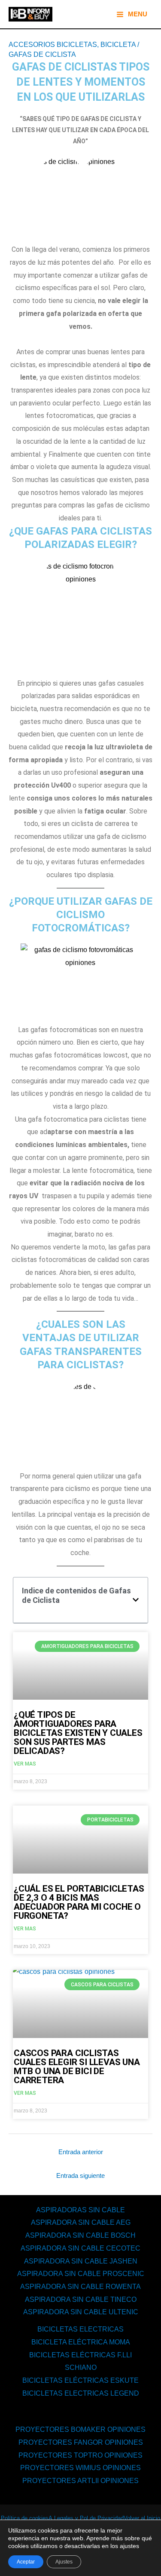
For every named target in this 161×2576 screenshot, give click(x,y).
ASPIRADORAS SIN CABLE (80, 2210)
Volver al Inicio (142, 2518)
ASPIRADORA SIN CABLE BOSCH (80, 2235)
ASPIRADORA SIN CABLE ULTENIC (81, 2312)
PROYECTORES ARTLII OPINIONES (80, 2481)
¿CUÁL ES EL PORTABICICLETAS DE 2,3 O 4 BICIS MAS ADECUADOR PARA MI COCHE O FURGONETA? (80, 1902)
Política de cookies (25, 2518)
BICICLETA (118, 45)
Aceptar (26, 2562)
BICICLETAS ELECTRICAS (80, 2329)
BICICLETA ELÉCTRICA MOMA (81, 2342)
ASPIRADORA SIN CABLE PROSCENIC (81, 2274)
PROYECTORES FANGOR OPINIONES (81, 2442)
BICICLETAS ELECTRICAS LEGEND (81, 2393)
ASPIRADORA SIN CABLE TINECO (81, 2299)
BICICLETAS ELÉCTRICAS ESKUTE (80, 2380)
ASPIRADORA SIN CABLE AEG (81, 2222)
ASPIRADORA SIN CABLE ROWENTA (80, 2287)
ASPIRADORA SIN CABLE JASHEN (81, 2261)
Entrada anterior (81, 2152)
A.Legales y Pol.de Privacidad (86, 2518)
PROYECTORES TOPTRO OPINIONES (80, 2455)
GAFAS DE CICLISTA (42, 54)
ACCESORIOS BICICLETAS (53, 45)
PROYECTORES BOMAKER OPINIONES (80, 2429)
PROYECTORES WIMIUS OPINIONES (80, 2468)
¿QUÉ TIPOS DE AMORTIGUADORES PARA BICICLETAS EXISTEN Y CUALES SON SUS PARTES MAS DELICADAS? (78, 1733)
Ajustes (64, 2562)
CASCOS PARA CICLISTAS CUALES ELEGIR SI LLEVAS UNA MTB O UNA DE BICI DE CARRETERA (77, 2067)
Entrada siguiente (80, 2176)
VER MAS (25, 1764)
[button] (136, 1600)
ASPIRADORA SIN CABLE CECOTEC (80, 2248)
